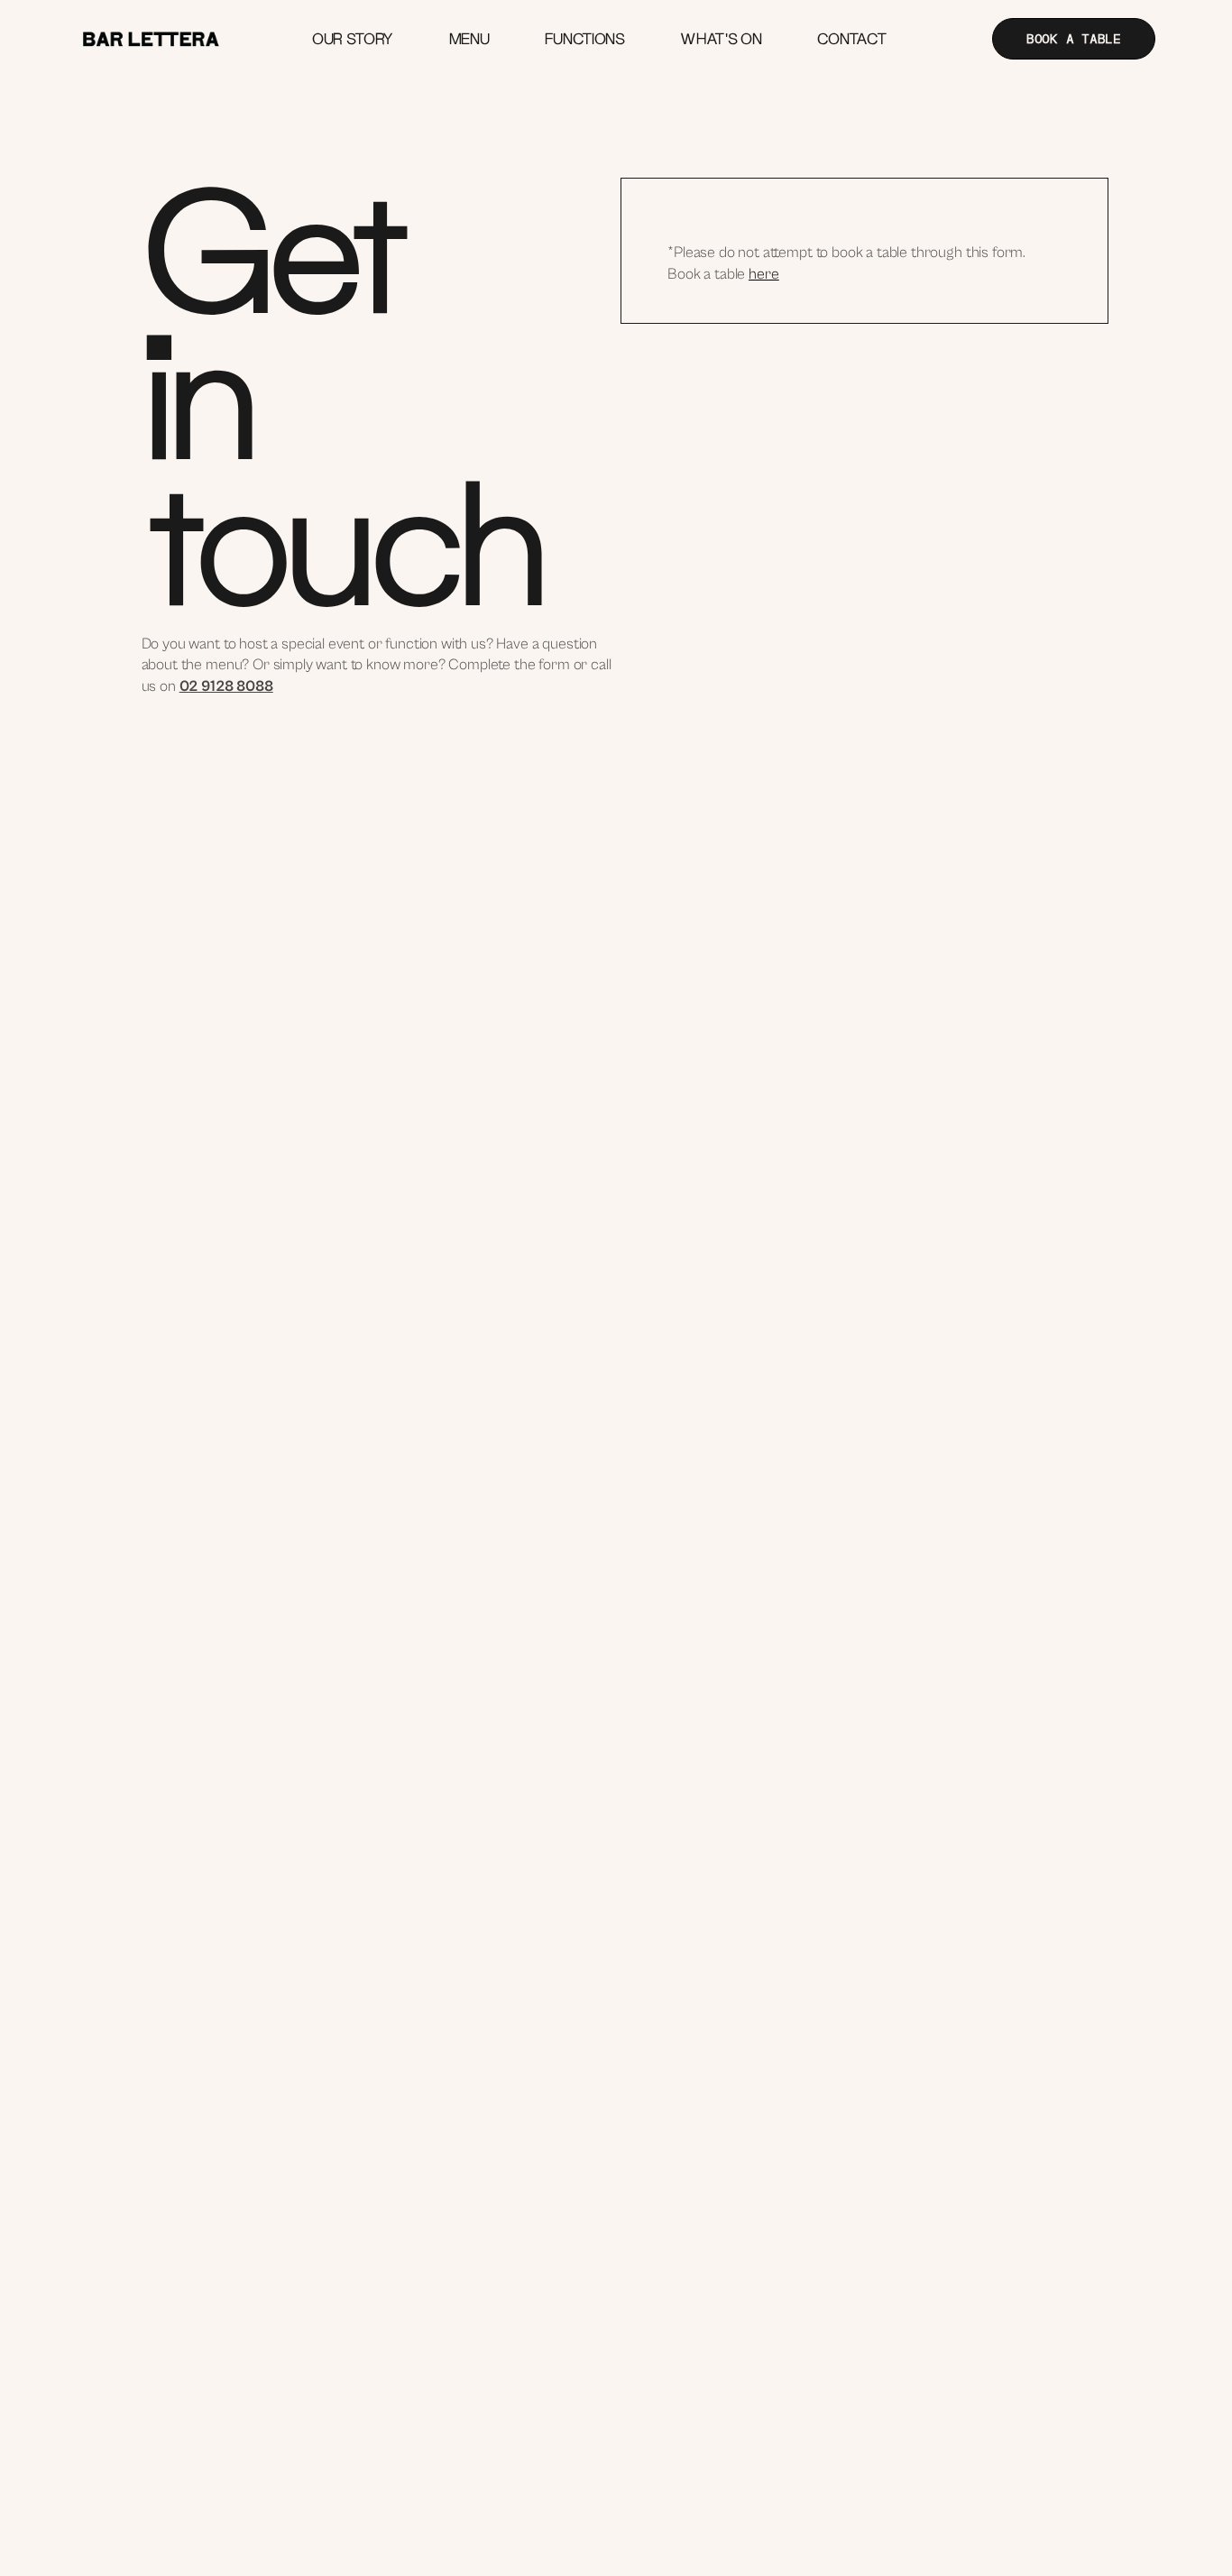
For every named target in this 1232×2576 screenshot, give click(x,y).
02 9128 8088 (226, 686)
